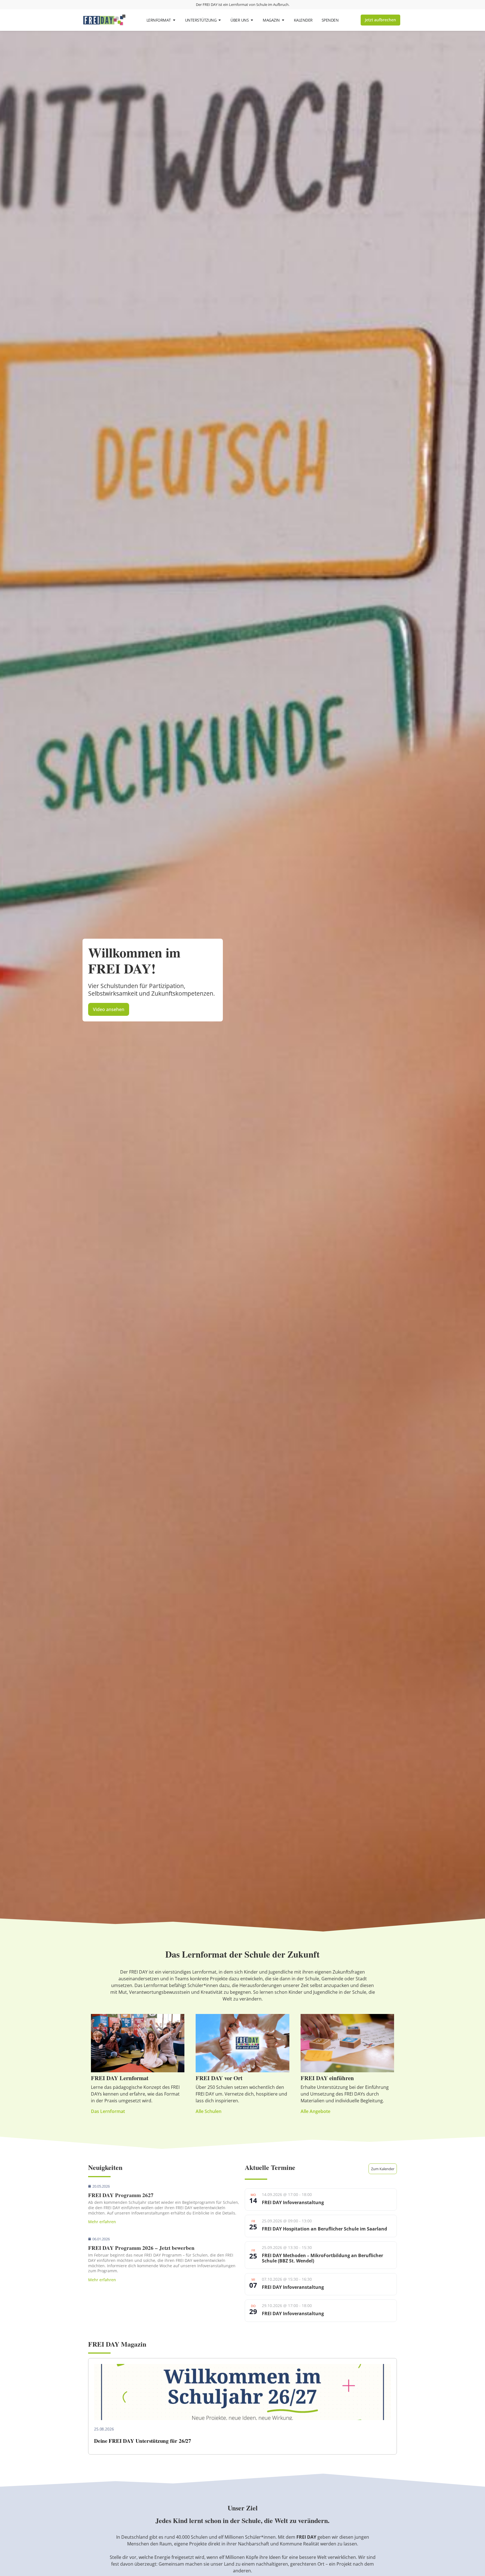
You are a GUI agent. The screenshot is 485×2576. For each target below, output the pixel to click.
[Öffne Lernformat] (174, 20)
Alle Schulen (209, 2111)
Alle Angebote (315, 2111)
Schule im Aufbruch (272, 4)
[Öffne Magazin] (283, 20)
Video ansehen (109, 1009)
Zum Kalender (383, 2169)
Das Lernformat (108, 2111)
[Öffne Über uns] (252, 20)
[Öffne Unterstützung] (220, 20)
